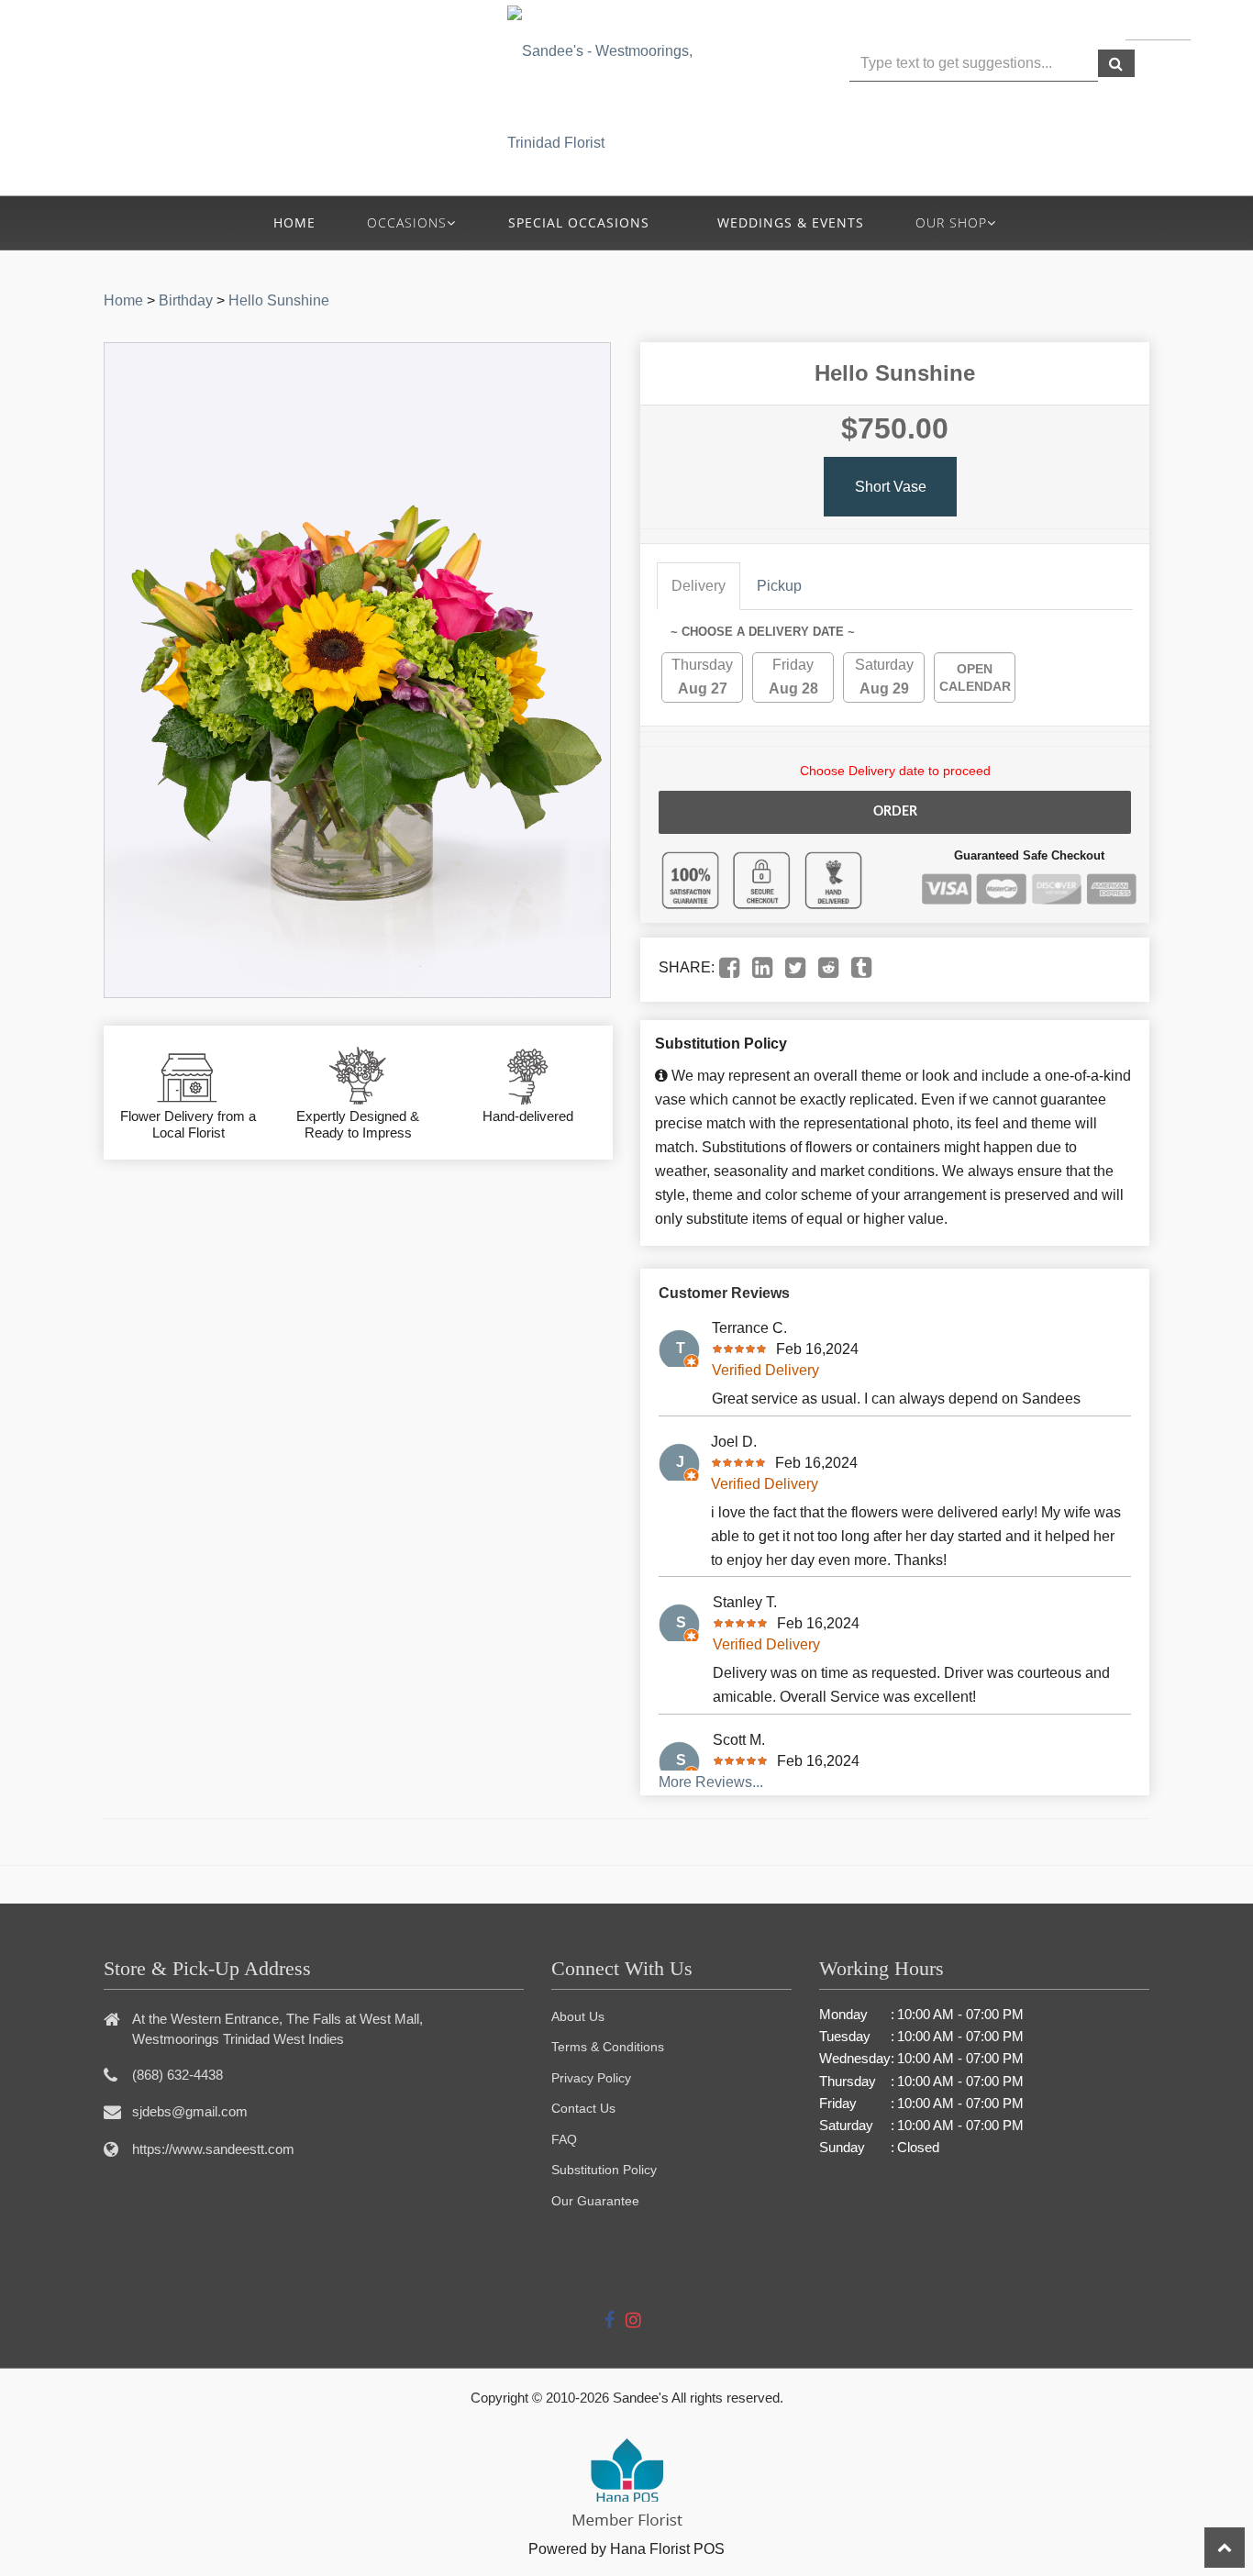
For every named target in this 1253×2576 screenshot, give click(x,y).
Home (294, 222)
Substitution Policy (604, 2170)
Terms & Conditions (608, 2047)
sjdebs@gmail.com (190, 2111)
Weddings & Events (791, 222)
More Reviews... (711, 1782)
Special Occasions (579, 222)
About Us (578, 2016)
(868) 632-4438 (303, 74)
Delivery (699, 586)
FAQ (564, 2139)
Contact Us (583, 2108)
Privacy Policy (591, 2078)
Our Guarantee (595, 2201)
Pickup (779, 586)
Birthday (186, 300)
